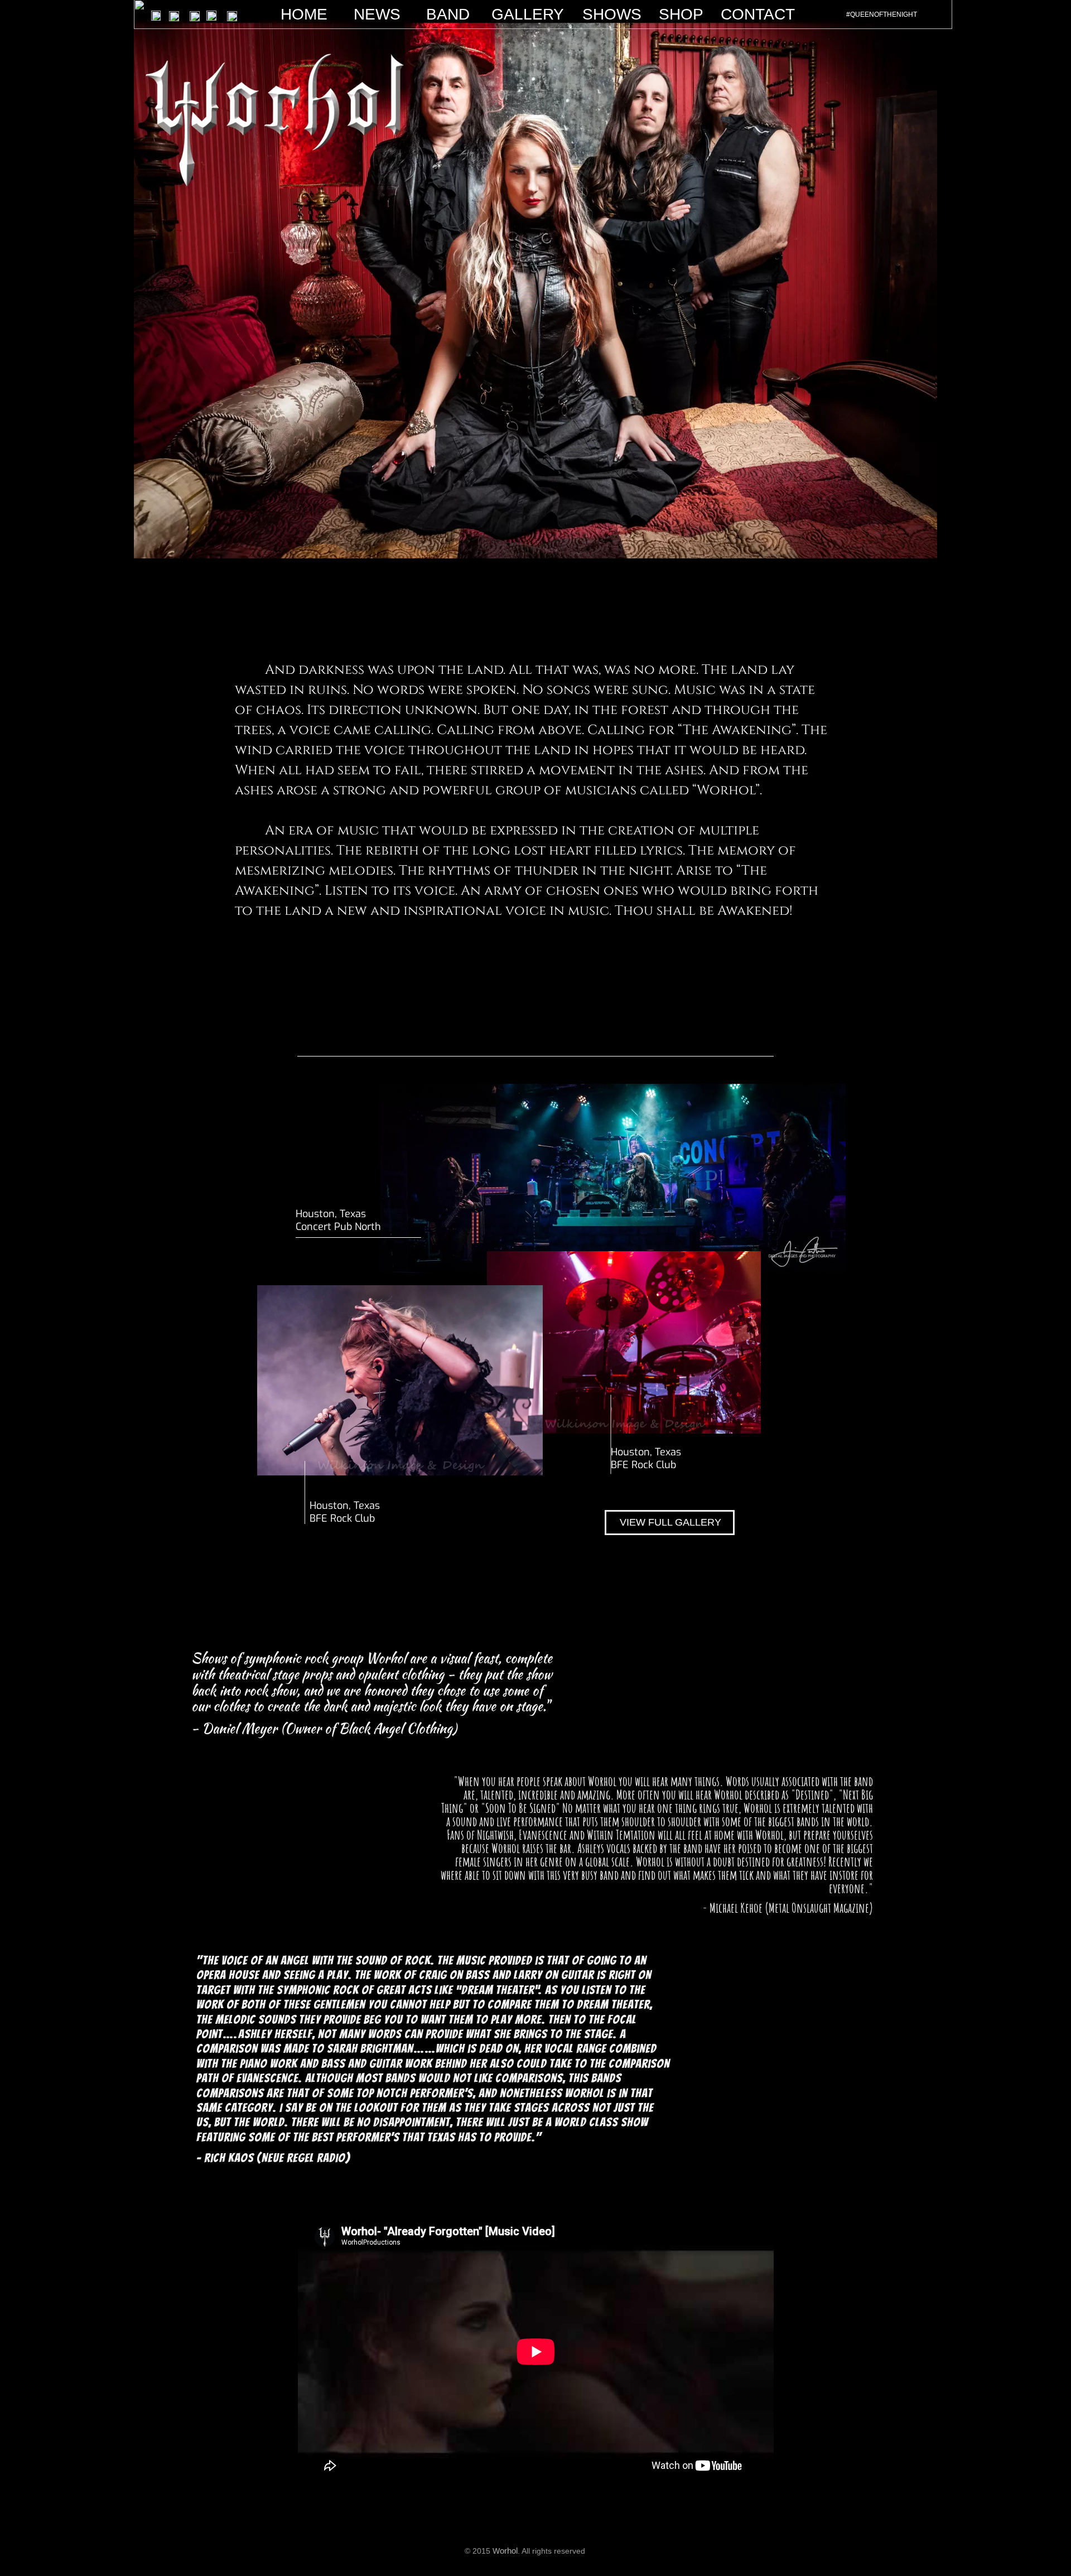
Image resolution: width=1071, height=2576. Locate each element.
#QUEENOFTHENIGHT (882, 15)
